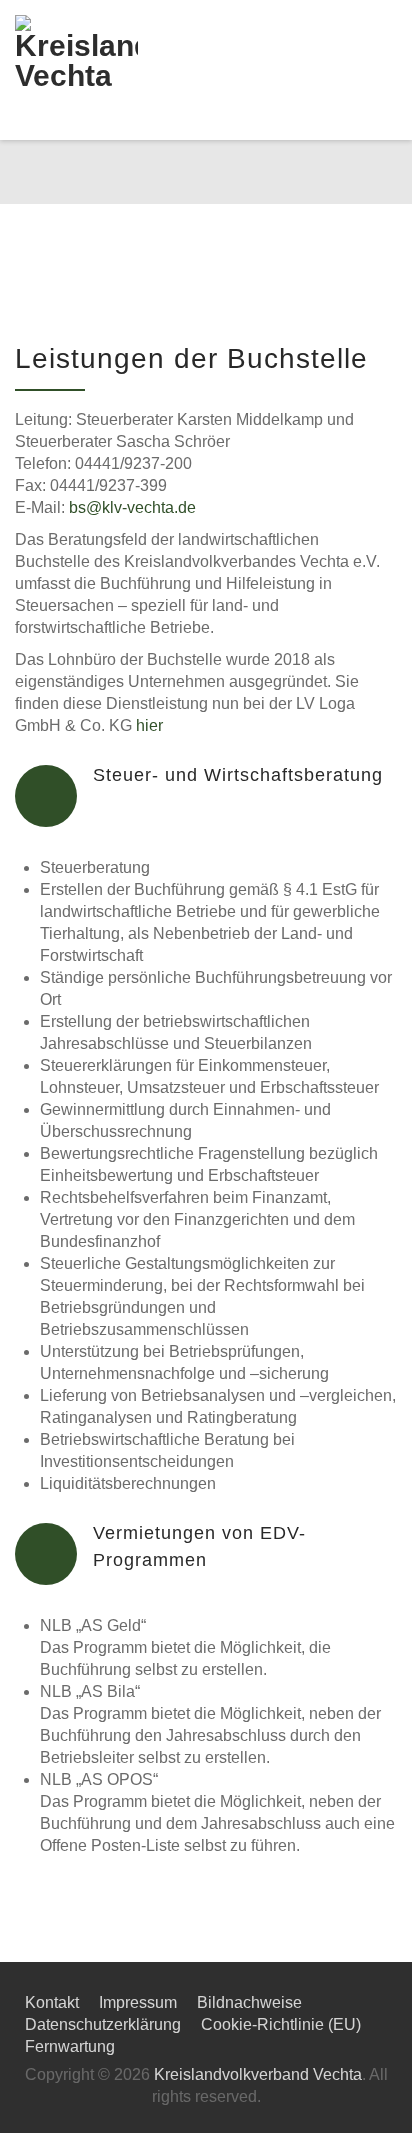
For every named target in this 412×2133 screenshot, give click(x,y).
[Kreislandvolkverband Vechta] (91, 70)
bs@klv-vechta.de (132, 507)
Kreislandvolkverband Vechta (258, 2074)
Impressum (138, 2002)
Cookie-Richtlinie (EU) (281, 2024)
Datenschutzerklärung (103, 2024)
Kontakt (52, 2002)
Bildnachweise (249, 2002)
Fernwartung (70, 2046)
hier (149, 725)
